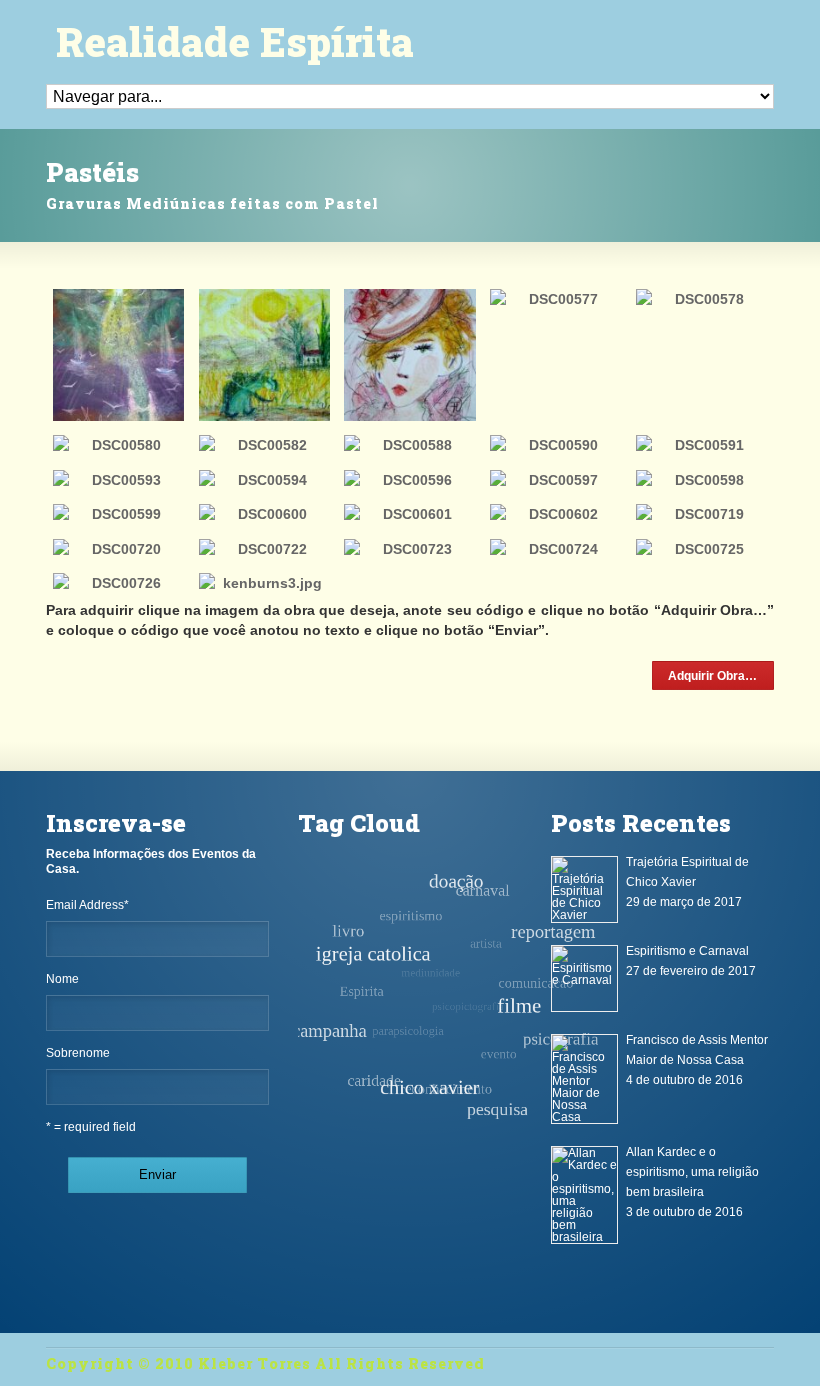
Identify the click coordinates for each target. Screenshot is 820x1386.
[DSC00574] (264, 354)
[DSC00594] (264, 480)
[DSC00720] (118, 549)
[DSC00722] (264, 549)
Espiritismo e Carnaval (687, 951)
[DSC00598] (701, 480)
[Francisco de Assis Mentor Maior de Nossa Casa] (584, 1079)
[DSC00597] (555, 480)
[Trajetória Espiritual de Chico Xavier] (584, 889)
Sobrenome (78, 1053)
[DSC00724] (555, 549)
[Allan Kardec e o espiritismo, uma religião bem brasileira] (584, 1195)
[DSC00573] (118, 354)
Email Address (87, 905)
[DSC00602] (555, 514)
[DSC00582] (264, 445)
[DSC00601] (409, 514)
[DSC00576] (409, 354)
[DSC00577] (555, 299)
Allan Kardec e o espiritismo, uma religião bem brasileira (692, 1172)
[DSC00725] (701, 549)
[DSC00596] (409, 480)
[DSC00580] (118, 445)
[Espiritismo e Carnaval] (584, 978)
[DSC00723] (409, 549)
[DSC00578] (701, 299)
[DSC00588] (409, 445)
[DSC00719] (701, 514)
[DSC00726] (118, 583)
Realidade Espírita (235, 42)
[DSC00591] (701, 445)
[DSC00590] (555, 445)
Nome (62, 979)
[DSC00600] (264, 514)
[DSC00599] (118, 514)
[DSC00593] (118, 480)
